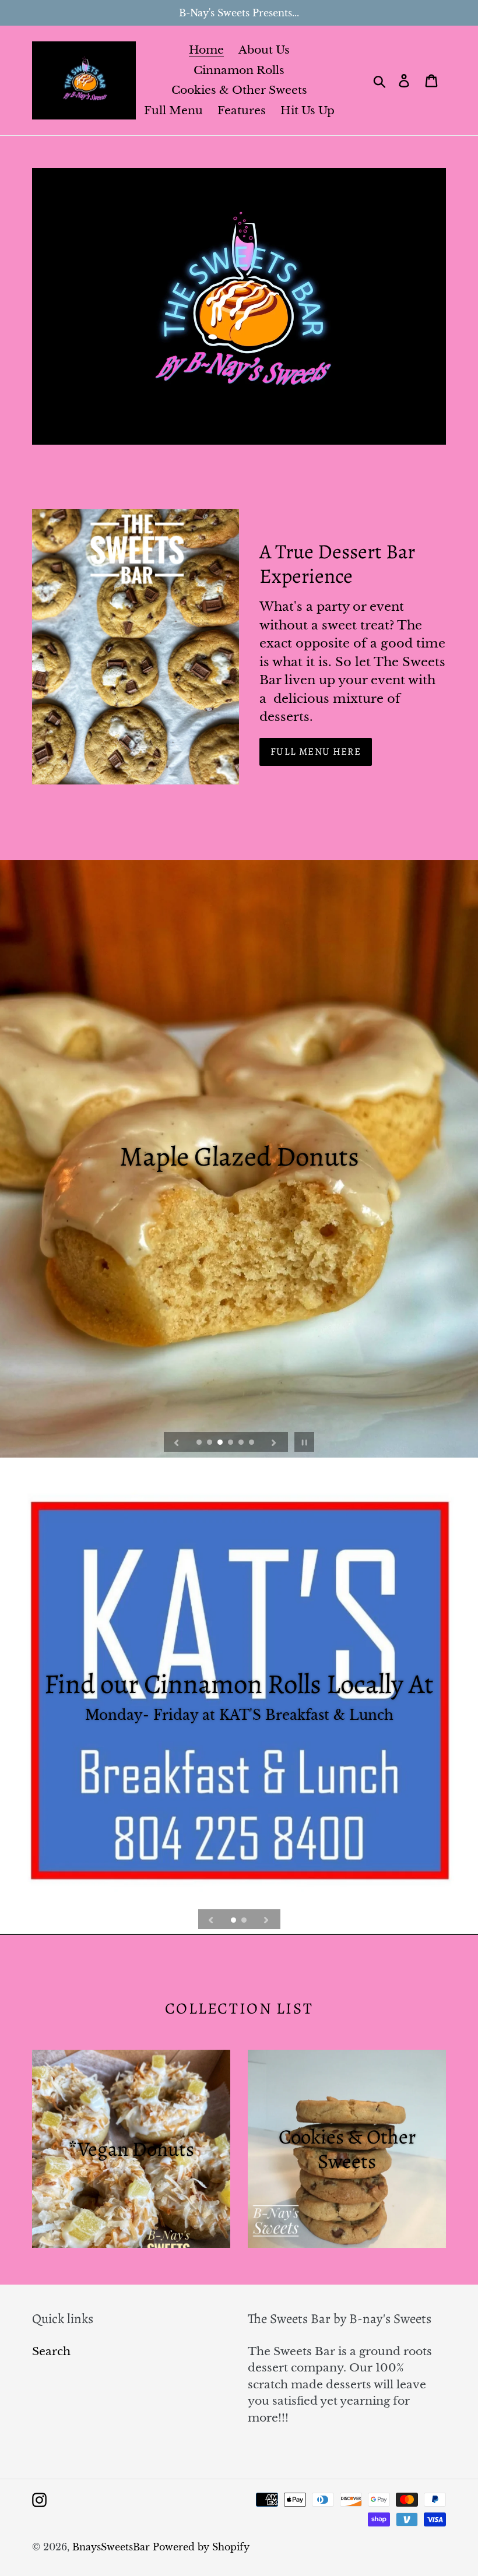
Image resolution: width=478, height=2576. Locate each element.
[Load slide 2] (210, 1443)
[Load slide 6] (252, 1443)
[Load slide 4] (231, 1443)
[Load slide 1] (200, 1443)
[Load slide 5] (242, 1443)
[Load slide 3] (221, 1443)
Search (51, 2351)
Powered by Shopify (201, 2547)
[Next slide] (274, 1442)
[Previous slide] (177, 1442)
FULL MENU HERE (316, 752)
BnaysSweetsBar (111, 2547)
